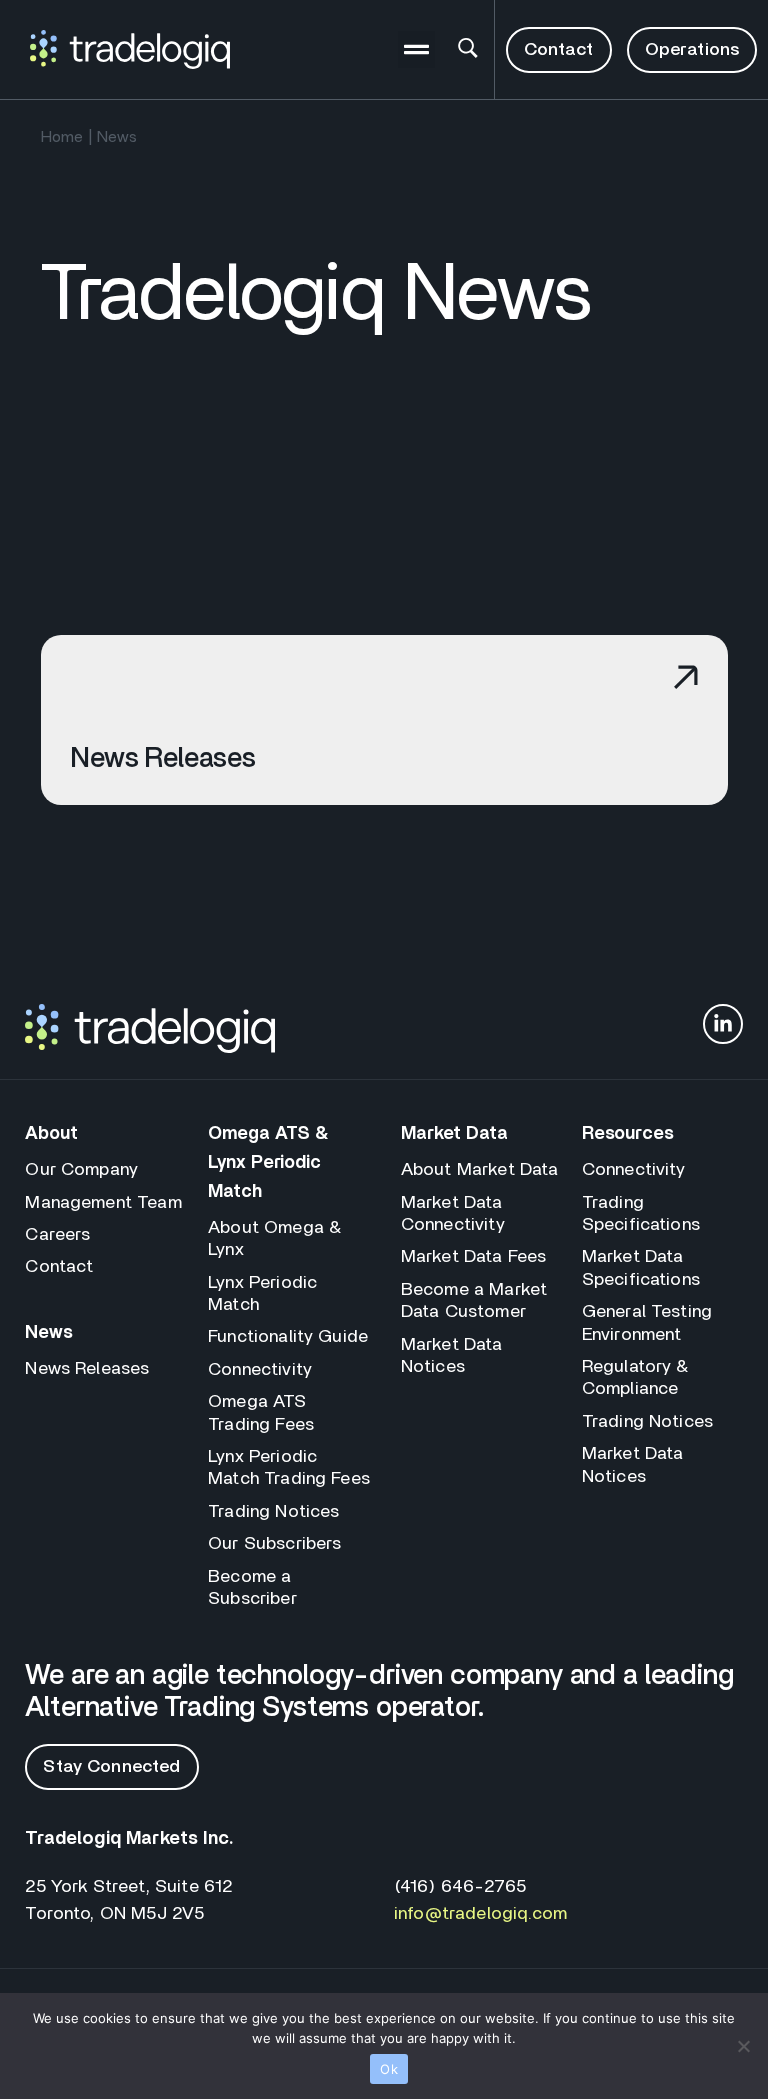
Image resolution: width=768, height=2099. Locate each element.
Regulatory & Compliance (635, 1378)
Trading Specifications (641, 1214)
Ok (389, 2069)
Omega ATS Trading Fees (261, 1413)
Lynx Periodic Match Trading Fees (289, 1468)
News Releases (87, 1369)
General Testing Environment (647, 1323)
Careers (57, 1235)
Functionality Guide (288, 1337)
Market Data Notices (452, 1356)
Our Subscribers (274, 1544)
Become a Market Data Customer (474, 1301)
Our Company (81, 1170)
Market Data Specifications (641, 1268)
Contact (59, 1267)
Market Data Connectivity (453, 1214)
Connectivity (260, 1370)
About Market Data (480, 1170)
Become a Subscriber (252, 1588)
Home (62, 137)
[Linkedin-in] (723, 1024)
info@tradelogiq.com (480, 1914)
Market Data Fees (474, 1257)
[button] (417, 50)
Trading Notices (273, 1512)
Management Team (103, 1203)
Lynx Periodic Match (262, 1294)
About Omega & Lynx (274, 1239)
